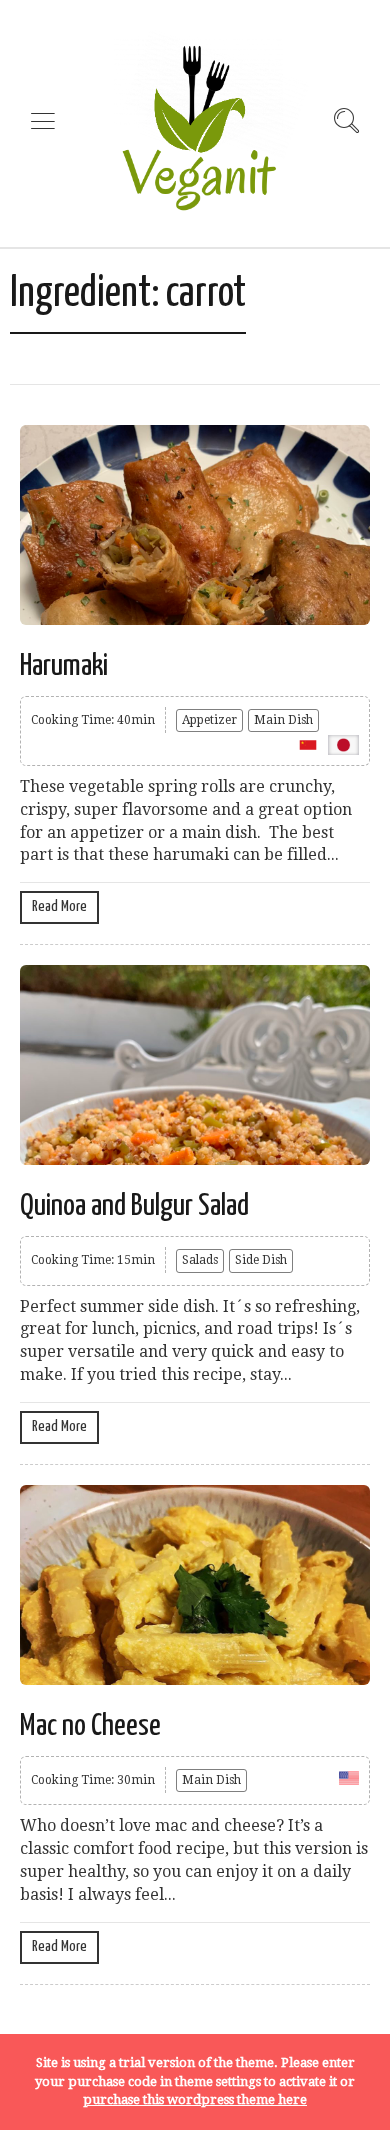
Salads (200, 1260)
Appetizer (209, 720)
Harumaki (64, 666)
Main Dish (283, 720)
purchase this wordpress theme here (195, 2099)
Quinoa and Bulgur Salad (134, 1206)
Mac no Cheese (90, 1726)
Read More (59, 906)
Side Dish (261, 1260)
